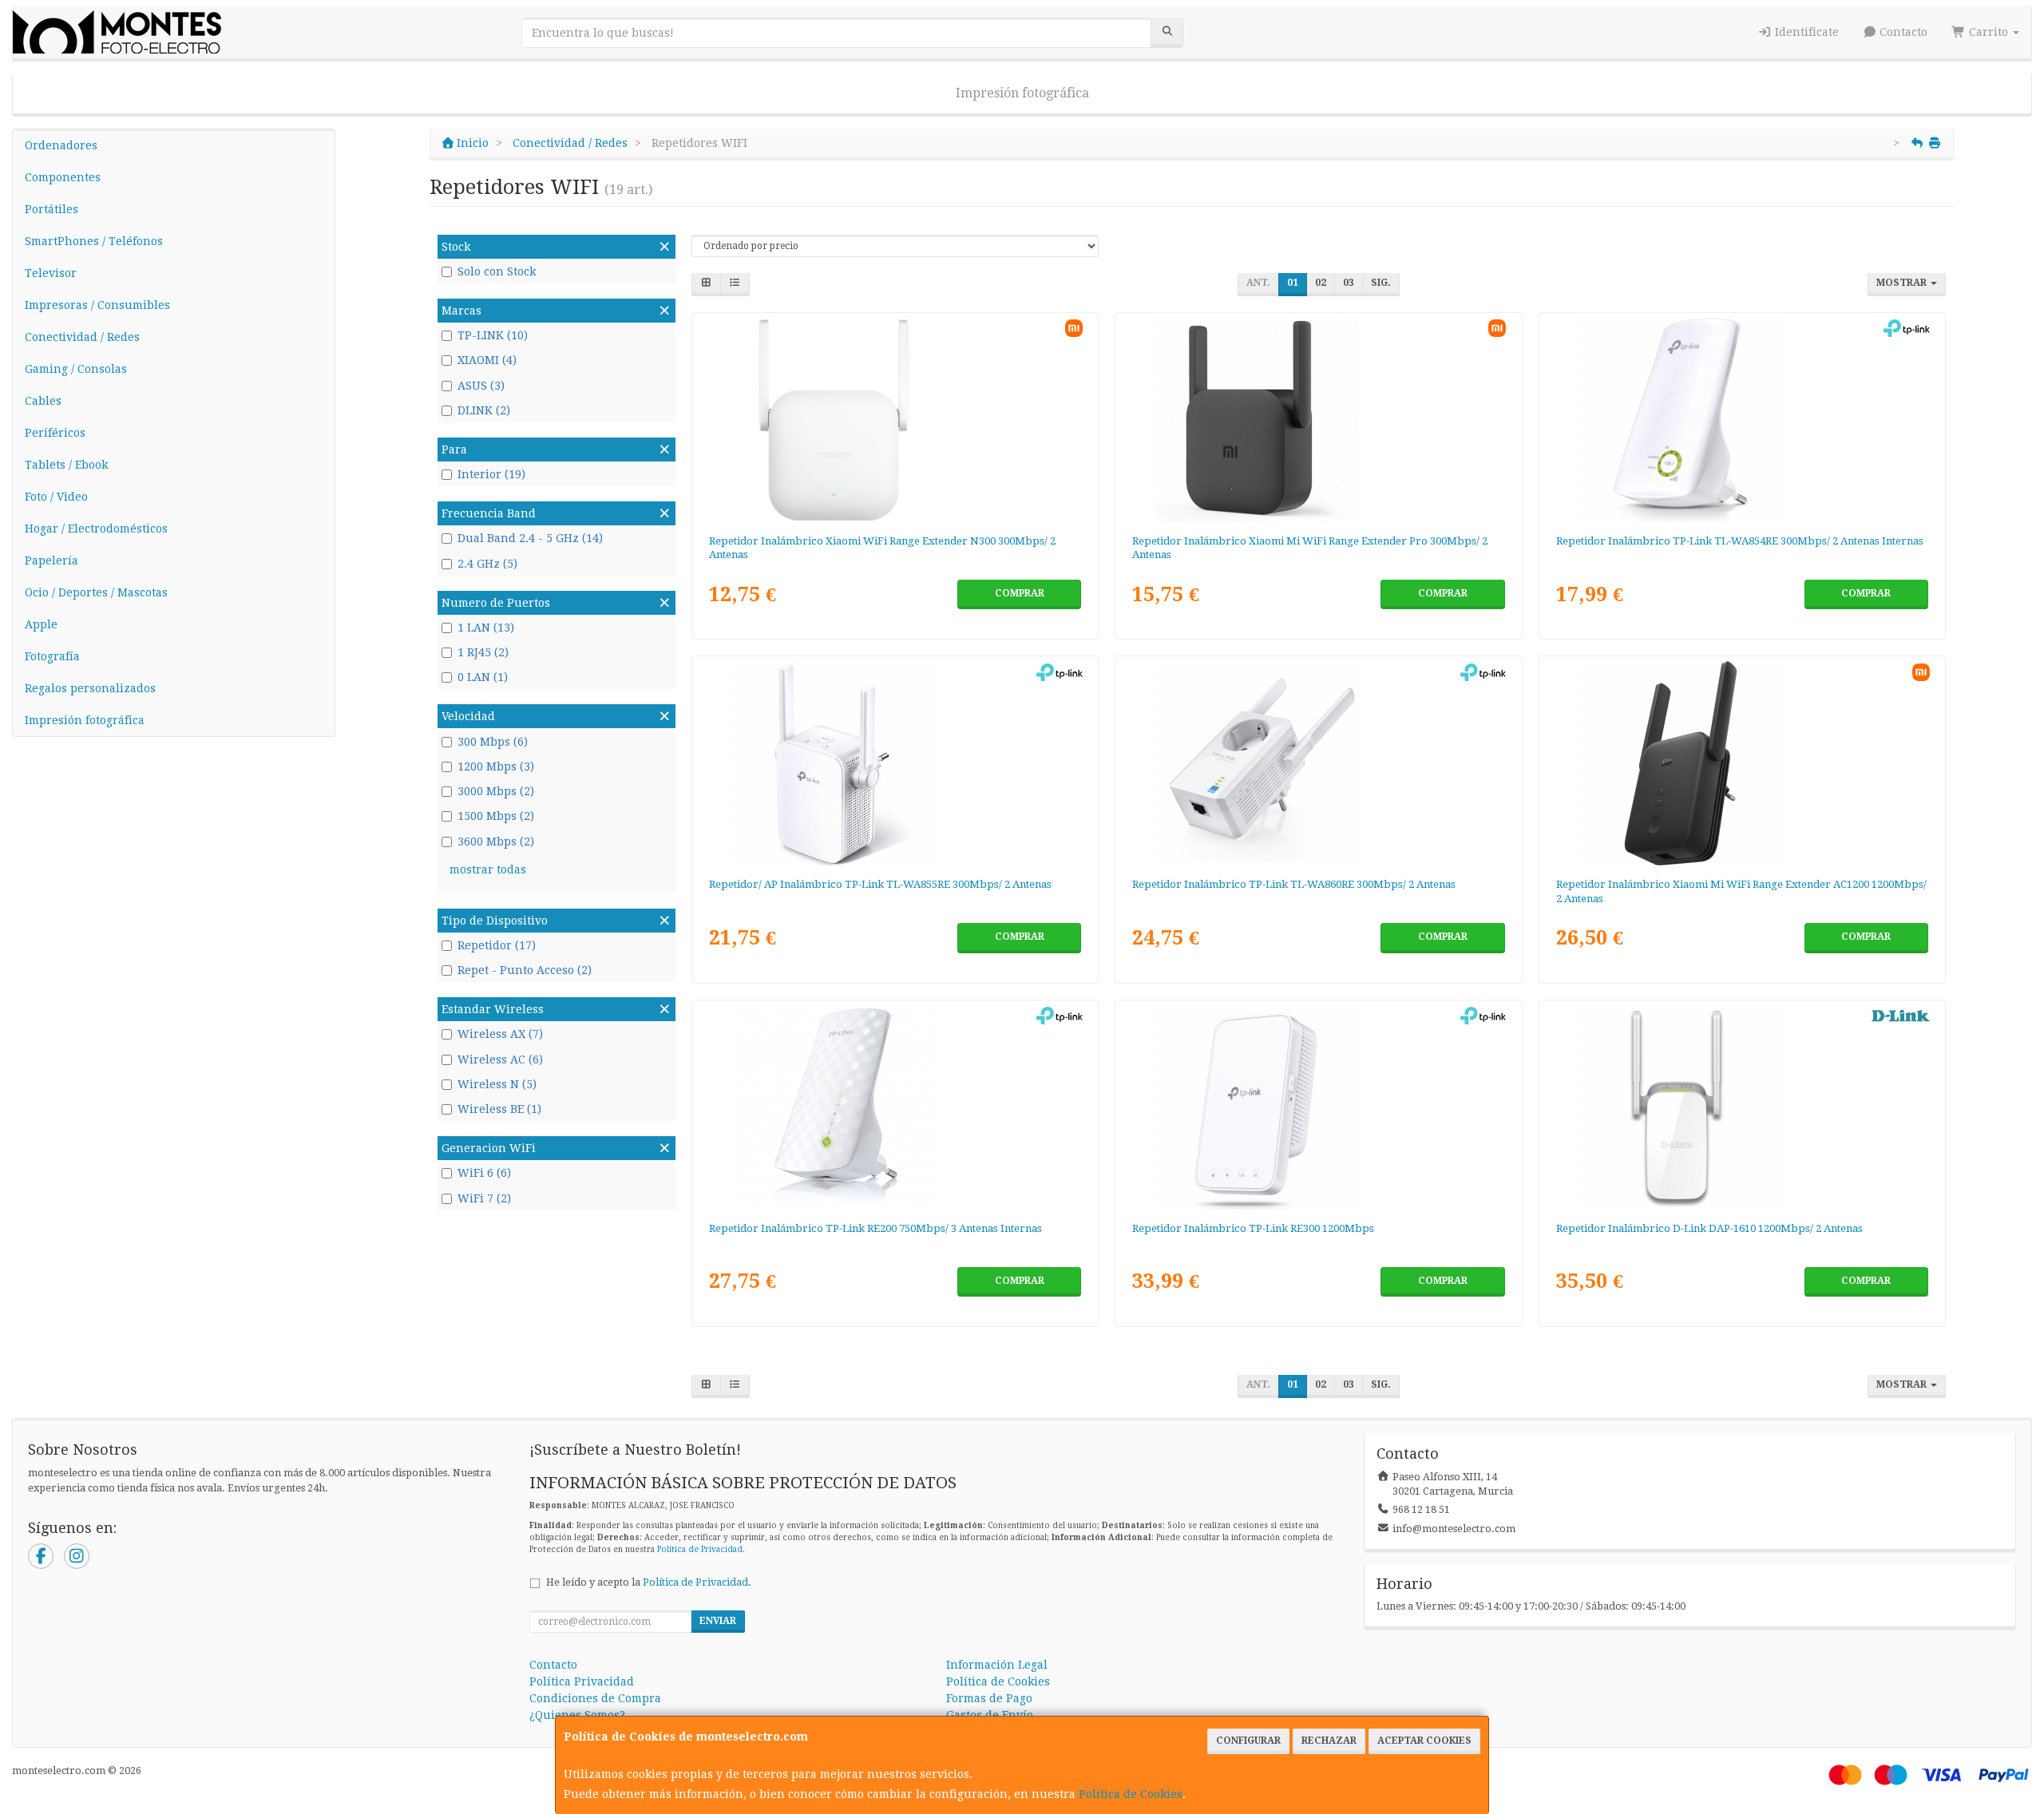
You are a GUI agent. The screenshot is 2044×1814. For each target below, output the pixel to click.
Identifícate (1805, 32)
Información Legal (997, 1665)
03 (1349, 283)
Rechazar (1329, 1741)
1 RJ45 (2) (483, 652)
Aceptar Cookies (1424, 1741)
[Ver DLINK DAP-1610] (1742, 1107)
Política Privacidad (582, 1681)
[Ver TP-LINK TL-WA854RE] (1742, 420)
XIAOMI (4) (487, 360)
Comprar (1020, 593)
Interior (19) (491, 474)
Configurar (1248, 1741)
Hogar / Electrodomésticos (96, 529)
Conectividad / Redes (82, 337)
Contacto (1902, 32)
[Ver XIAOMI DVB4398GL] (895, 420)
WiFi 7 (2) (484, 1198)
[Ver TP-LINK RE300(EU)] (1318, 1107)
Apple (41, 624)
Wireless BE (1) (499, 1109)
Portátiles (51, 209)
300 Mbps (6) (493, 742)
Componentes (63, 177)
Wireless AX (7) (500, 1034)
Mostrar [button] (1903, 283)
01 (1293, 283)
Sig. (1381, 283)
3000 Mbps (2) (496, 791)
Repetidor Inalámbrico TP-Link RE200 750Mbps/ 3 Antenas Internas (875, 1228)
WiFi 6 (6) (484, 1173)
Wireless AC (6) (500, 1059)
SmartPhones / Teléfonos (94, 241)
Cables (43, 401)
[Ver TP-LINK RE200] (895, 1107)
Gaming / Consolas (76, 369)
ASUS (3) (481, 386)
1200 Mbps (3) (496, 766)
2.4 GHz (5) (487, 564)
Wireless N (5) (497, 1084)
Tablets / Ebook (66, 465)
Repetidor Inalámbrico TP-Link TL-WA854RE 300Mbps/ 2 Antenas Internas (1740, 541)
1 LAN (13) (486, 628)
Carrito (1989, 32)
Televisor (51, 273)
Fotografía (52, 656)
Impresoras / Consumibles (97, 305)
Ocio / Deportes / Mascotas (96, 592)
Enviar (718, 1621)
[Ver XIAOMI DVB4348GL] (1742, 763)
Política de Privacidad (700, 1549)
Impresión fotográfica (1022, 93)
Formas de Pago (989, 1698)
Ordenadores (61, 145)
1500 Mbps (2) (496, 816)
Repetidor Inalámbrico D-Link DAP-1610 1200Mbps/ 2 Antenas (1709, 1228)
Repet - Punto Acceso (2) (525, 970)
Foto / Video (56, 497)
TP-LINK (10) (493, 335)
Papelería (51, 560)
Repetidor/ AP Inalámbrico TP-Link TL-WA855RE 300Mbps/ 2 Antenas (880, 884)
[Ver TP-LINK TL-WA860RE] (1318, 763)
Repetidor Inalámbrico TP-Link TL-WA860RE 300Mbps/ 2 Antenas (1294, 884)
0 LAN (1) (483, 677)
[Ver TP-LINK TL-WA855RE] (895, 763)
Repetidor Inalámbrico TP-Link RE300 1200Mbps (1253, 1228)
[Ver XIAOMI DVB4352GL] (1318, 420)
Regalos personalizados (90, 688)
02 (1321, 283)
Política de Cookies (1131, 1794)
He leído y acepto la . (649, 1582)
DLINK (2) (484, 410)
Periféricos (55, 433)
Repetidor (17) (497, 945)
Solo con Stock (497, 271)
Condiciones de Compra (595, 1698)
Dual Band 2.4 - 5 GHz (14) (530, 538)
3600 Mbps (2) (496, 842)
